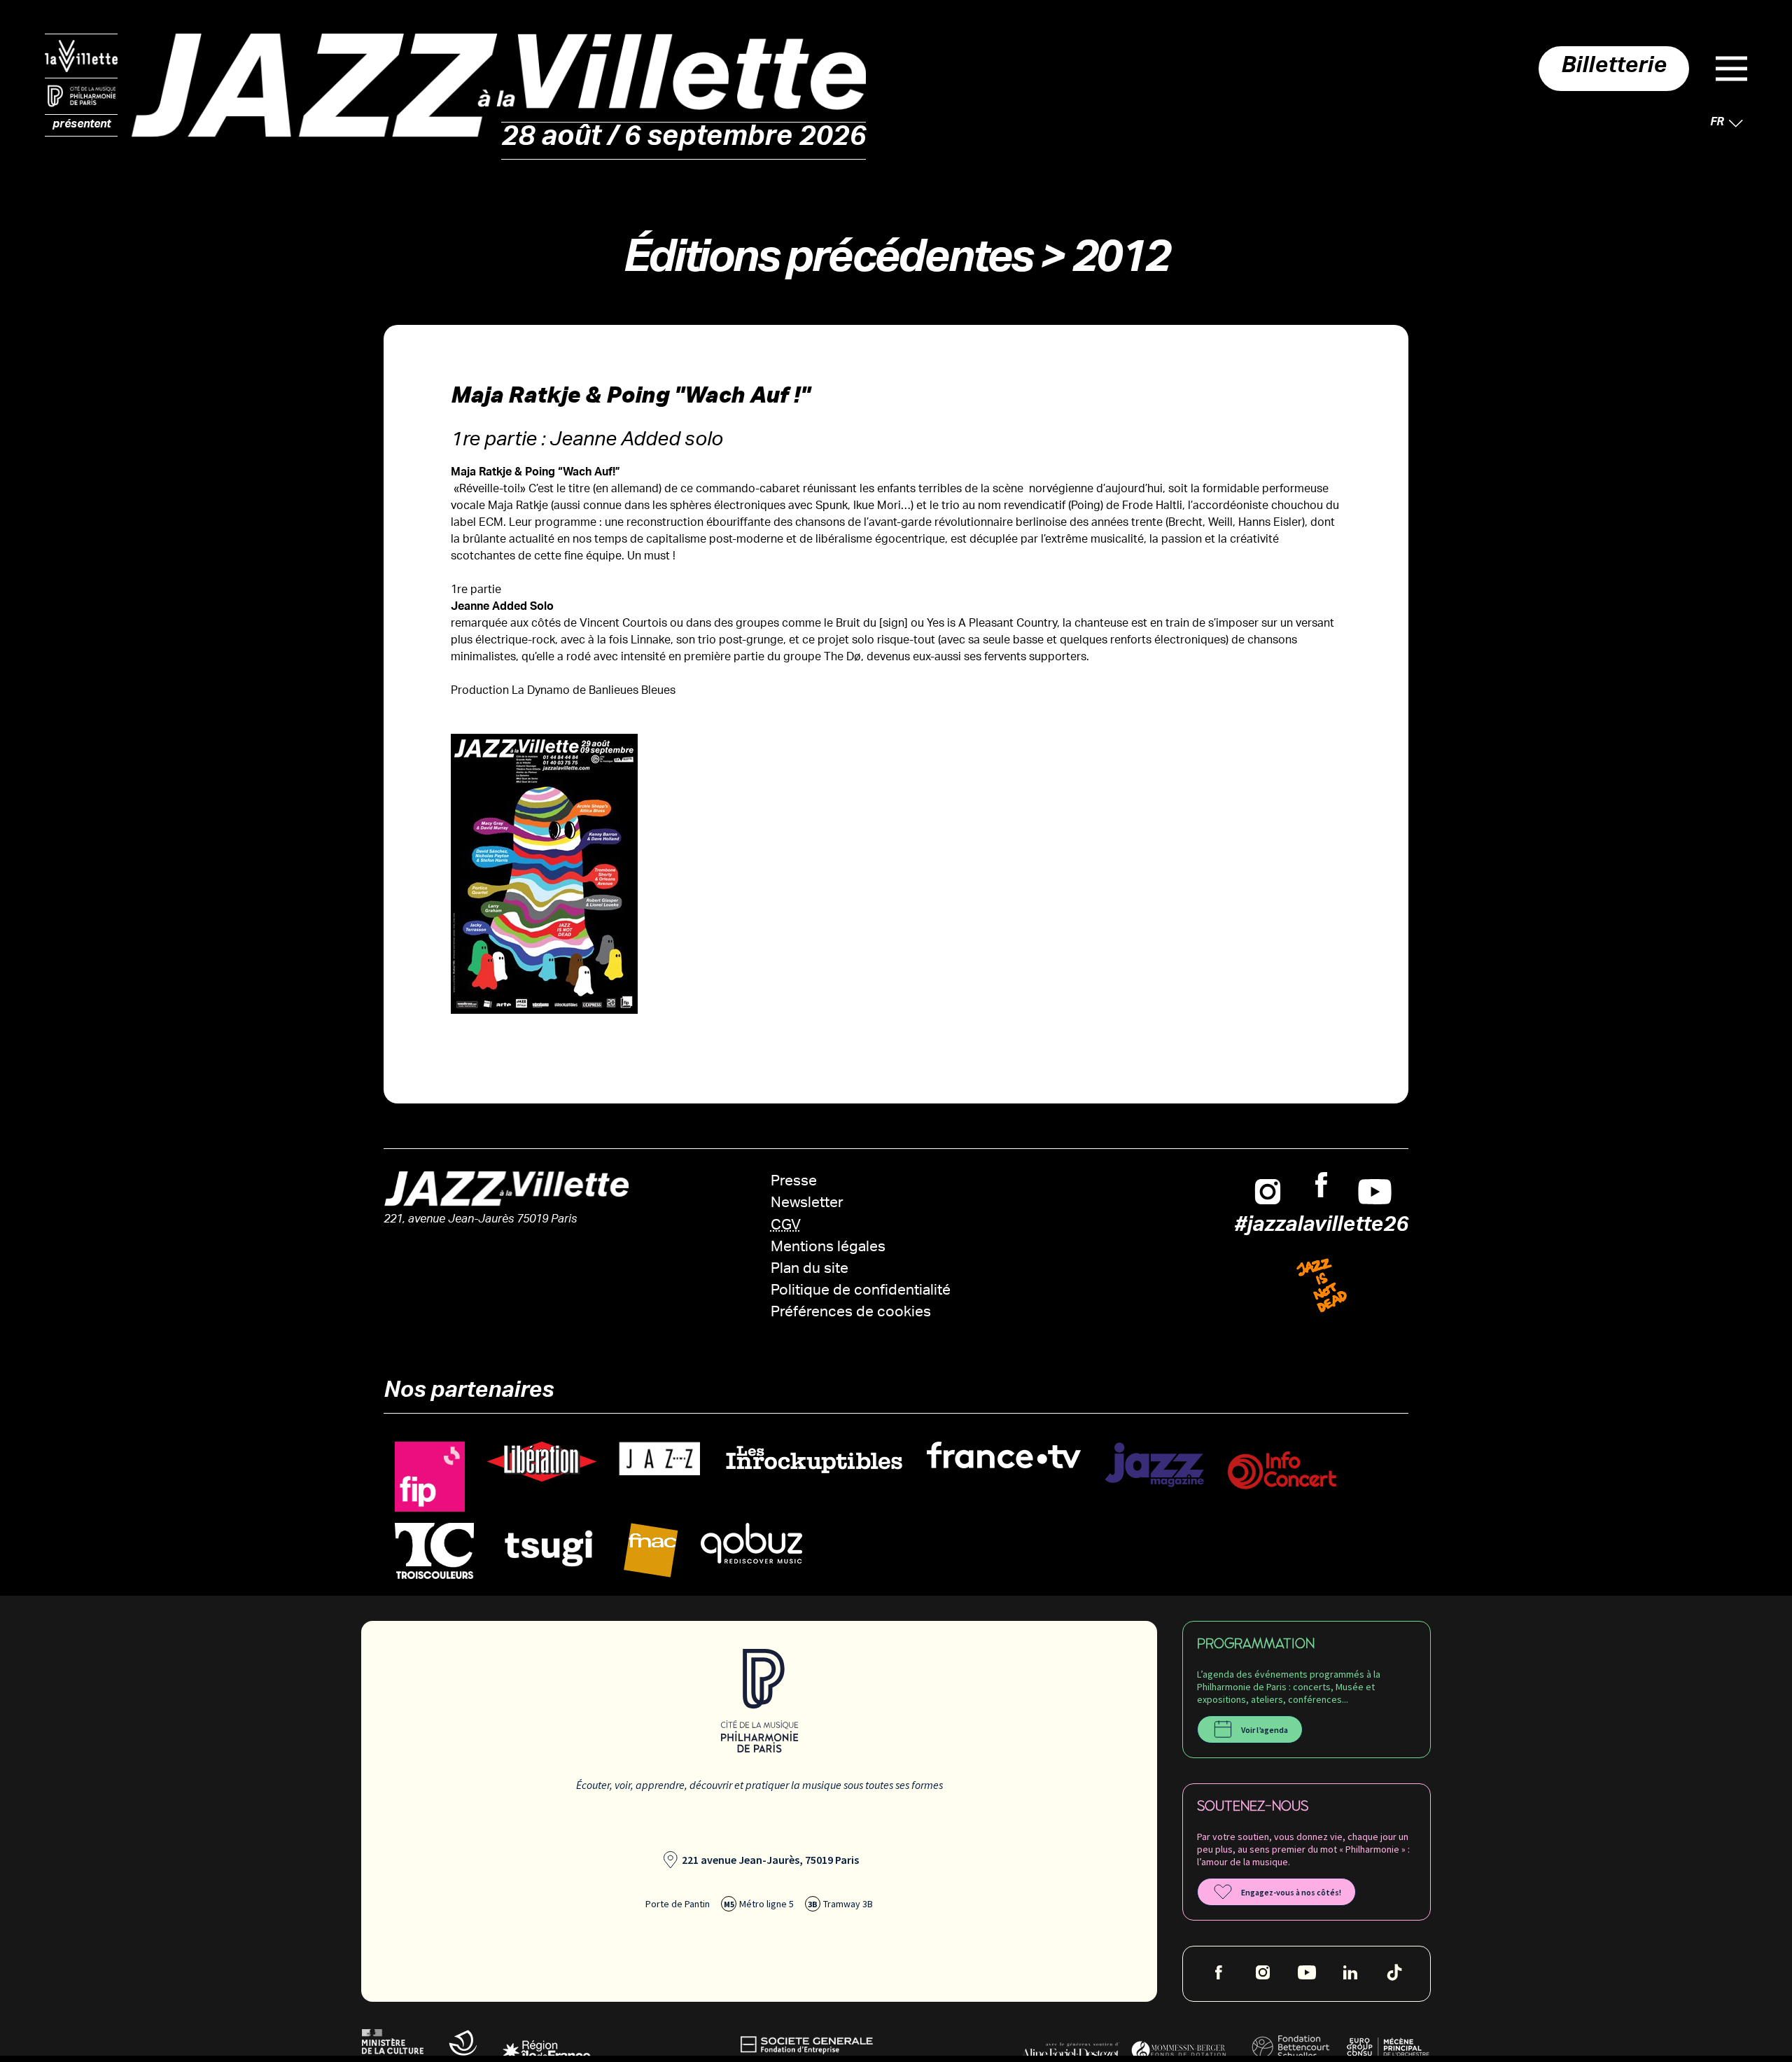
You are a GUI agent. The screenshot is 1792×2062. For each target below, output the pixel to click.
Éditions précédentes (827, 264)
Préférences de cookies (851, 1313)
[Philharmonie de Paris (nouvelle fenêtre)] (81, 97)
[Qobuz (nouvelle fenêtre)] (751, 1544)
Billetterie (1614, 69)
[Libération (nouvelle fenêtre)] (542, 1462)
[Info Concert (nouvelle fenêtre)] (1282, 1471)
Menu (1731, 69)
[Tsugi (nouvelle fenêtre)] (549, 1548)
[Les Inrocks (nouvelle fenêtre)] (813, 1460)
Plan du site (810, 1270)
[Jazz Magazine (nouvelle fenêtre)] (1154, 1465)
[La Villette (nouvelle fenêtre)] (81, 56)
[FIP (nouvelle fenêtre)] (430, 1477)
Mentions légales (828, 1248)
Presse (794, 1182)
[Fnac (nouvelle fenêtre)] (651, 1551)
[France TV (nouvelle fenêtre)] (1004, 1455)
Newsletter (807, 1204)
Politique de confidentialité (861, 1291)
